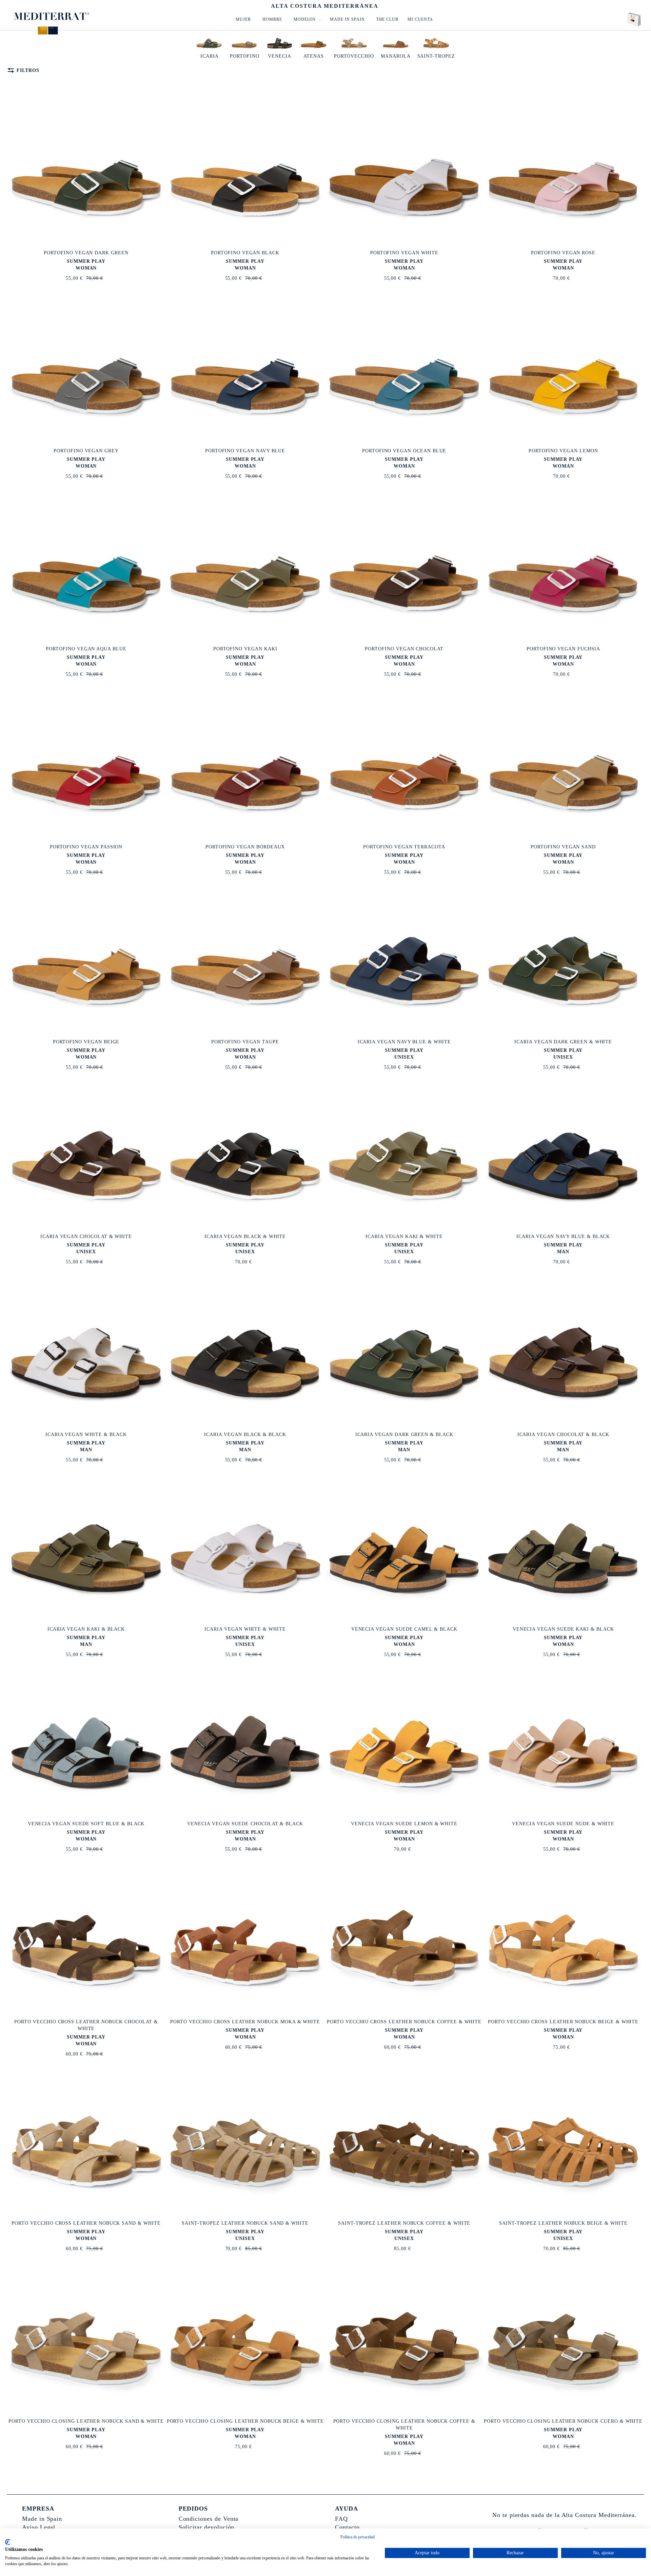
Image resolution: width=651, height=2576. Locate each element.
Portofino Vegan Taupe (245, 1042)
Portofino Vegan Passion (86, 847)
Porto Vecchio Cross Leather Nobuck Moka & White (245, 2022)
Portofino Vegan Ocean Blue (404, 451)
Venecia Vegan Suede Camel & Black (404, 1629)
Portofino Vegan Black (245, 253)
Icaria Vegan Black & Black (245, 1434)
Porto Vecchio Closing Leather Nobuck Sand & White (86, 2421)
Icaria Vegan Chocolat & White (86, 1236)
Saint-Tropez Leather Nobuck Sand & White (245, 2223)
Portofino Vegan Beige (86, 1042)
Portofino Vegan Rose (563, 253)
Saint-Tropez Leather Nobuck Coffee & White (404, 2223)
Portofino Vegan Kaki (245, 649)
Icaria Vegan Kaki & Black (86, 1629)
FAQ (341, 2519)
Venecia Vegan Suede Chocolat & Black (245, 1824)
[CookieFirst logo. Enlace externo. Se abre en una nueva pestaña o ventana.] (8, 2542)
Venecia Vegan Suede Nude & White (563, 1824)
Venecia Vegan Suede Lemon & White (404, 1824)
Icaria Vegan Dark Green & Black (404, 1434)
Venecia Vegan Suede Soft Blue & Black (86, 1824)
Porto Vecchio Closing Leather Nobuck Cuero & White (563, 2421)
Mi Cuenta (609, 4)
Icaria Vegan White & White (245, 1629)
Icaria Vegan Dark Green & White (563, 1042)
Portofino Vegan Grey (86, 451)
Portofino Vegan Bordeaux (245, 847)
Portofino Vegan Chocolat (404, 649)
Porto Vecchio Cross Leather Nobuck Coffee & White (404, 2022)
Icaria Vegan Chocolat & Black (563, 1434)
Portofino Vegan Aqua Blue (86, 649)
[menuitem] (243, 19)
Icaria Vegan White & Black (86, 1434)
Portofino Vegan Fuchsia (563, 649)
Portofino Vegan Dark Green (86, 253)
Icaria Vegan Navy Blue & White (404, 1042)
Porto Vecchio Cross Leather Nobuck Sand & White (86, 2223)
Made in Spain (42, 2519)
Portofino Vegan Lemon (563, 451)
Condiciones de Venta (209, 2519)
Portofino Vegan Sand (563, 847)
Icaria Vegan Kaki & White (404, 1236)
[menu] (332, 19)
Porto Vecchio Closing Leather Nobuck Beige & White (245, 2421)
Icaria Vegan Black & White (245, 1236)
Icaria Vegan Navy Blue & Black (563, 1236)
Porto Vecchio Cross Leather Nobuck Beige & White (563, 2022)
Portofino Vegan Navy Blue (245, 451)
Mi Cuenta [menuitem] (420, 19)
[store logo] (52, 16)
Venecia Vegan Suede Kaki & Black (563, 1629)
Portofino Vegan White (404, 253)
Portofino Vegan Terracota (404, 847)
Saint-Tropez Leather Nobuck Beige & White (563, 2223)
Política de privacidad (358, 2537)
